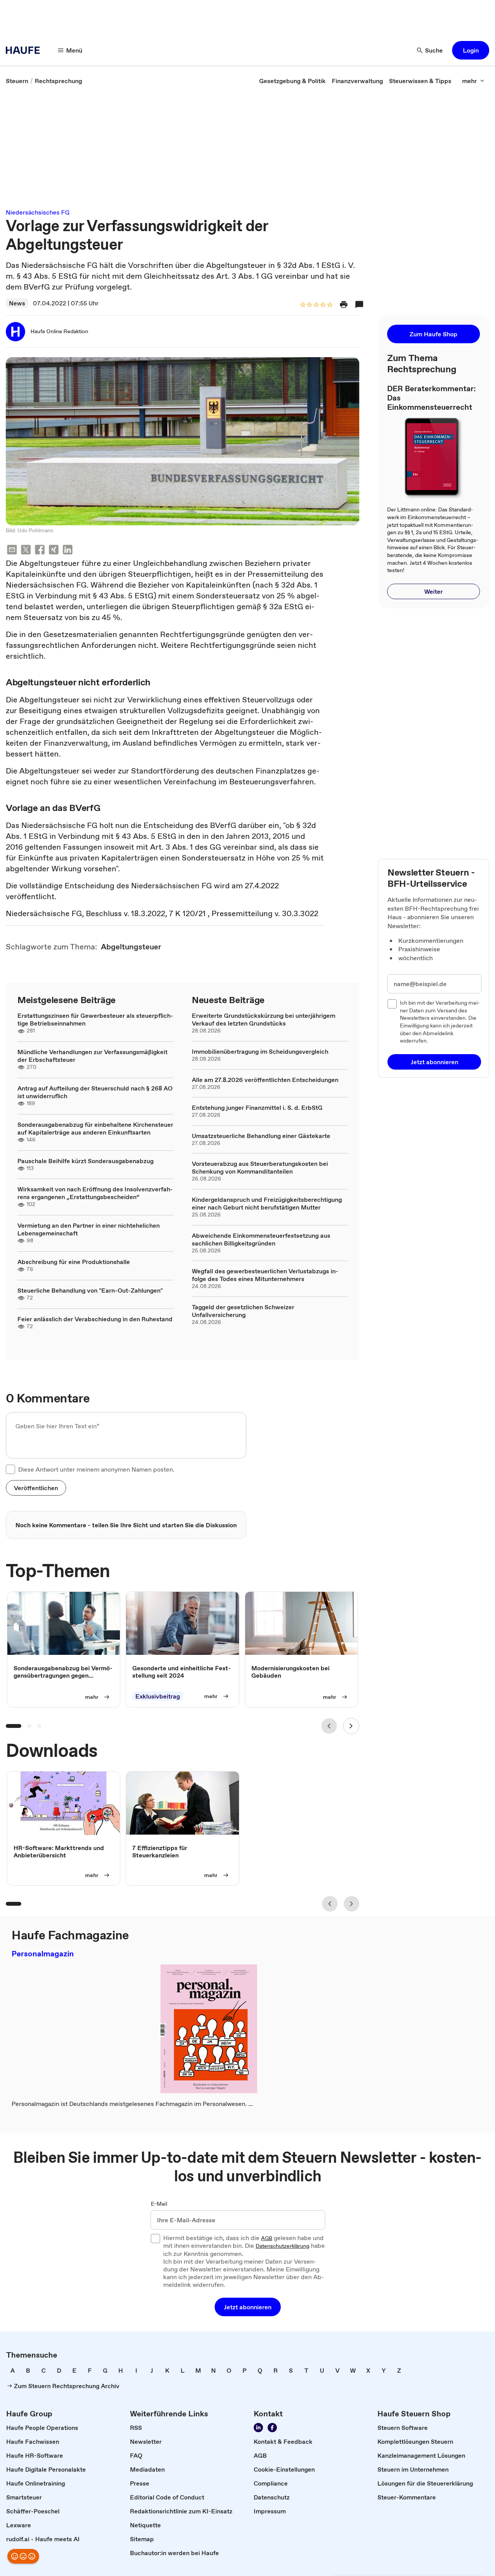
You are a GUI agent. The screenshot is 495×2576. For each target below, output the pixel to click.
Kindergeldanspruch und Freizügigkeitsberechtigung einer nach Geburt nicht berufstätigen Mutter (267, 1203)
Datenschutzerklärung (282, 2246)
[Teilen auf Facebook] (40, 551)
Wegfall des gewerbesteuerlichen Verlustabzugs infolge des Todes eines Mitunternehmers (265, 1275)
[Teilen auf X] (26, 551)
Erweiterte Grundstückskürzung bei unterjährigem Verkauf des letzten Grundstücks (264, 1019)
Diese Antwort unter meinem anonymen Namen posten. (96, 1469)
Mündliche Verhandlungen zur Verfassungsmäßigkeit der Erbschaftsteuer (92, 1056)
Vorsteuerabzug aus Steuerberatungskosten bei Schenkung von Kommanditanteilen (260, 1167)
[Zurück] (329, 1726)
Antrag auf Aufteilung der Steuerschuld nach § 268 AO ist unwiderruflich (95, 1092)
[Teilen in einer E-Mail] (12, 551)
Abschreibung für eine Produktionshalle (74, 1262)
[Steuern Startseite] (25, 50)
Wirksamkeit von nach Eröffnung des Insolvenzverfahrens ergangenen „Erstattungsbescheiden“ (95, 1193)
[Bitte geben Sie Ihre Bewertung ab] (329, 305)
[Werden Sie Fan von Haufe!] (272, 2428)
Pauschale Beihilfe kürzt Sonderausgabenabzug (85, 1161)
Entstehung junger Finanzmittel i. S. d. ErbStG (257, 1107)
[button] (471, 50)
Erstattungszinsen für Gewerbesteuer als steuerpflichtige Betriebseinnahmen (95, 1019)
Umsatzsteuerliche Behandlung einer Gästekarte (261, 1136)
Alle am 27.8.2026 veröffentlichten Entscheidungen (265, 1080)
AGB (267, 2239)
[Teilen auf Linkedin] (68, 551)
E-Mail (159, 2204)
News (17, 303)
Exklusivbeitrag (158, 1696)
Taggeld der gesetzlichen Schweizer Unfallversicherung (243, 1311)
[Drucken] (344, 305)
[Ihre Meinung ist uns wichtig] (23, 2556)
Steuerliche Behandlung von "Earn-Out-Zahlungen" (90, 1290)
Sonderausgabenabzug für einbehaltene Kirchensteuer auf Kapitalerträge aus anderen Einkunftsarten (95, 1128)
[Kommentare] (359, 305)
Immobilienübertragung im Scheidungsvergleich (260, 1051)
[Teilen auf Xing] (54, 551)
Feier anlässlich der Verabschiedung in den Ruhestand (95, 1319)
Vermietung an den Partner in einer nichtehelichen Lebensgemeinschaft (89, 1229)
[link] (17, 81)
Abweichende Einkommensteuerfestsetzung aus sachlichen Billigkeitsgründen (261, 1239)
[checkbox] (10, 1469)
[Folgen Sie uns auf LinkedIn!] (258, 2428)
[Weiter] (351, 1726)
